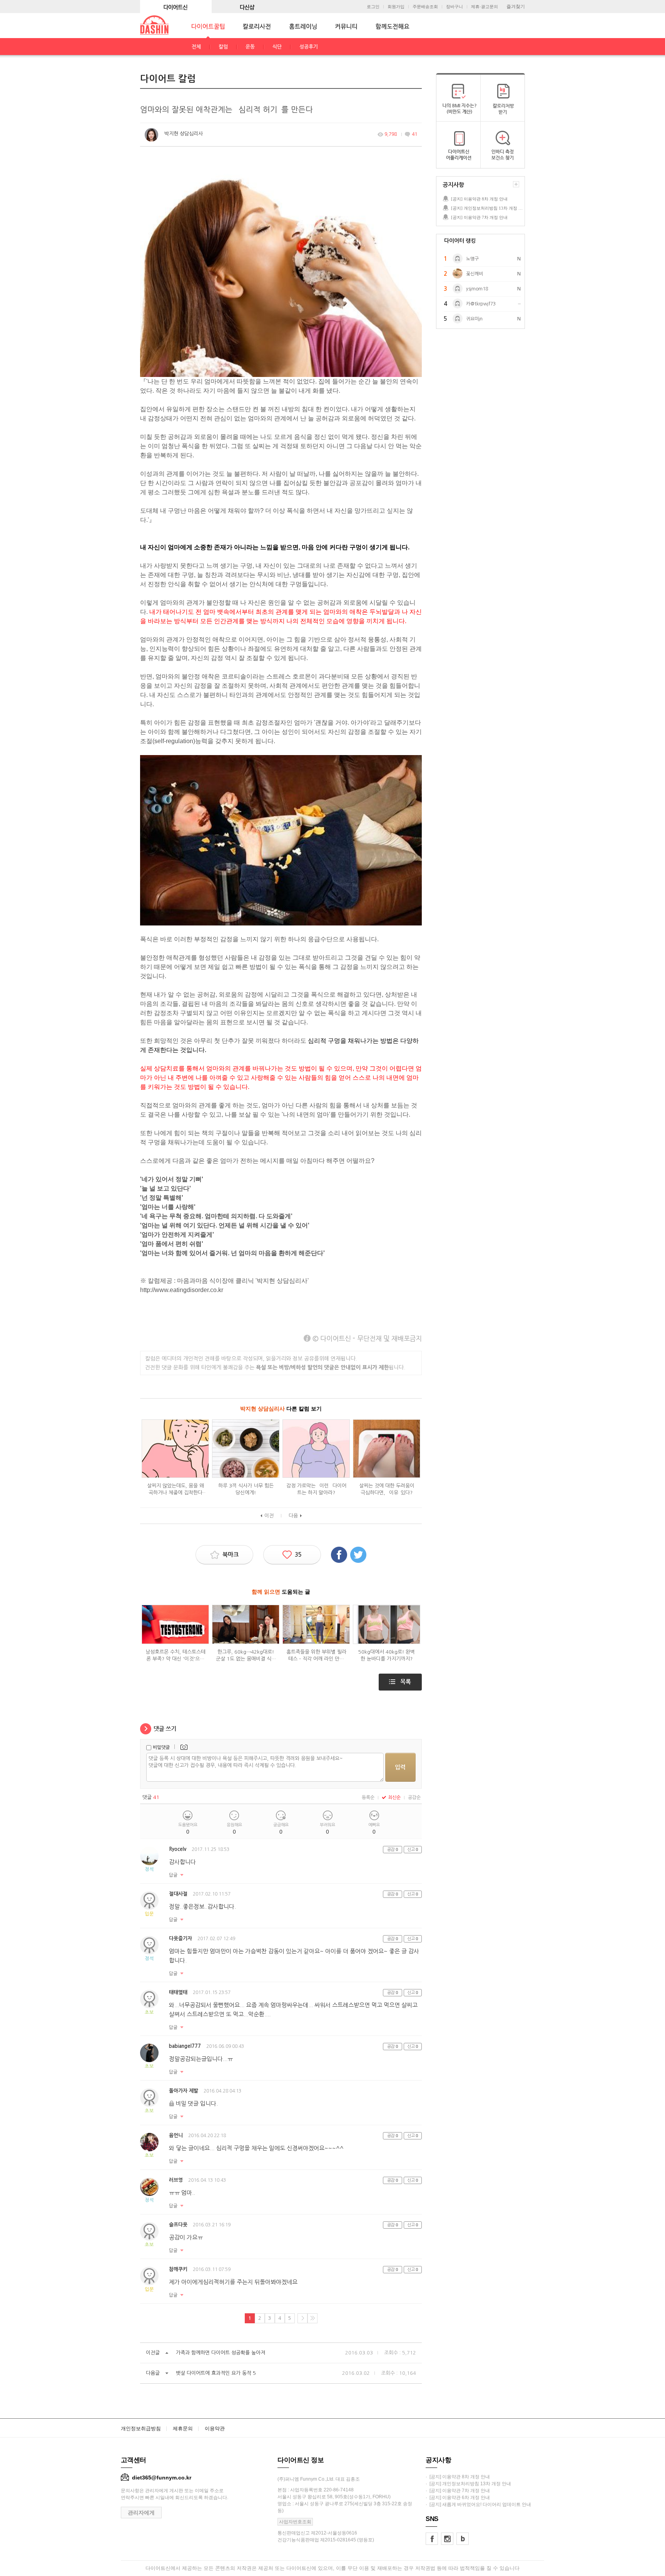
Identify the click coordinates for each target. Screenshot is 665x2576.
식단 (277, 47)
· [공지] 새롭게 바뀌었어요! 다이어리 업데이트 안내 (478, 2504)
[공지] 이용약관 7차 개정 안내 (479, 217)
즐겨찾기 (516, 7)
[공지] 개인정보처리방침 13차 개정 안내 (488, 208)
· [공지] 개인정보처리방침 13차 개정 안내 (468, 2484)
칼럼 (223, 47)
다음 (293, 1516)
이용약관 (215, 2428)
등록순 (368, 1797)
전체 (196, 47)
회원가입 (396, 7)
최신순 (394, 1797)
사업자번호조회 (295, 2522)
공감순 (414, 1797)
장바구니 (454, 7)
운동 (250, 47)
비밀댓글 (161, 1747)
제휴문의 (183, 2428)
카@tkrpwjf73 (481, 304)
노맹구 (472, 259)
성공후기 (309, 47)
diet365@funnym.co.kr (162, 2478)
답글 (173, 1875)
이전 (269, 1516)
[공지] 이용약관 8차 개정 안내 (479, 199)
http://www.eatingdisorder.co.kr (182, 1290)
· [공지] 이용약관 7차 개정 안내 (458, 2491)
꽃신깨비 (475, 274)
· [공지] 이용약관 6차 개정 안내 (458, 2498)
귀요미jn (474, 319)
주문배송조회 (425, 7)
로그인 (373, 7)
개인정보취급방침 (141, 2428)
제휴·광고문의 (485, 7)
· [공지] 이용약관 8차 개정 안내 (458, 2477)
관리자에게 (141, 2513)
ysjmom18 (477, 289)
